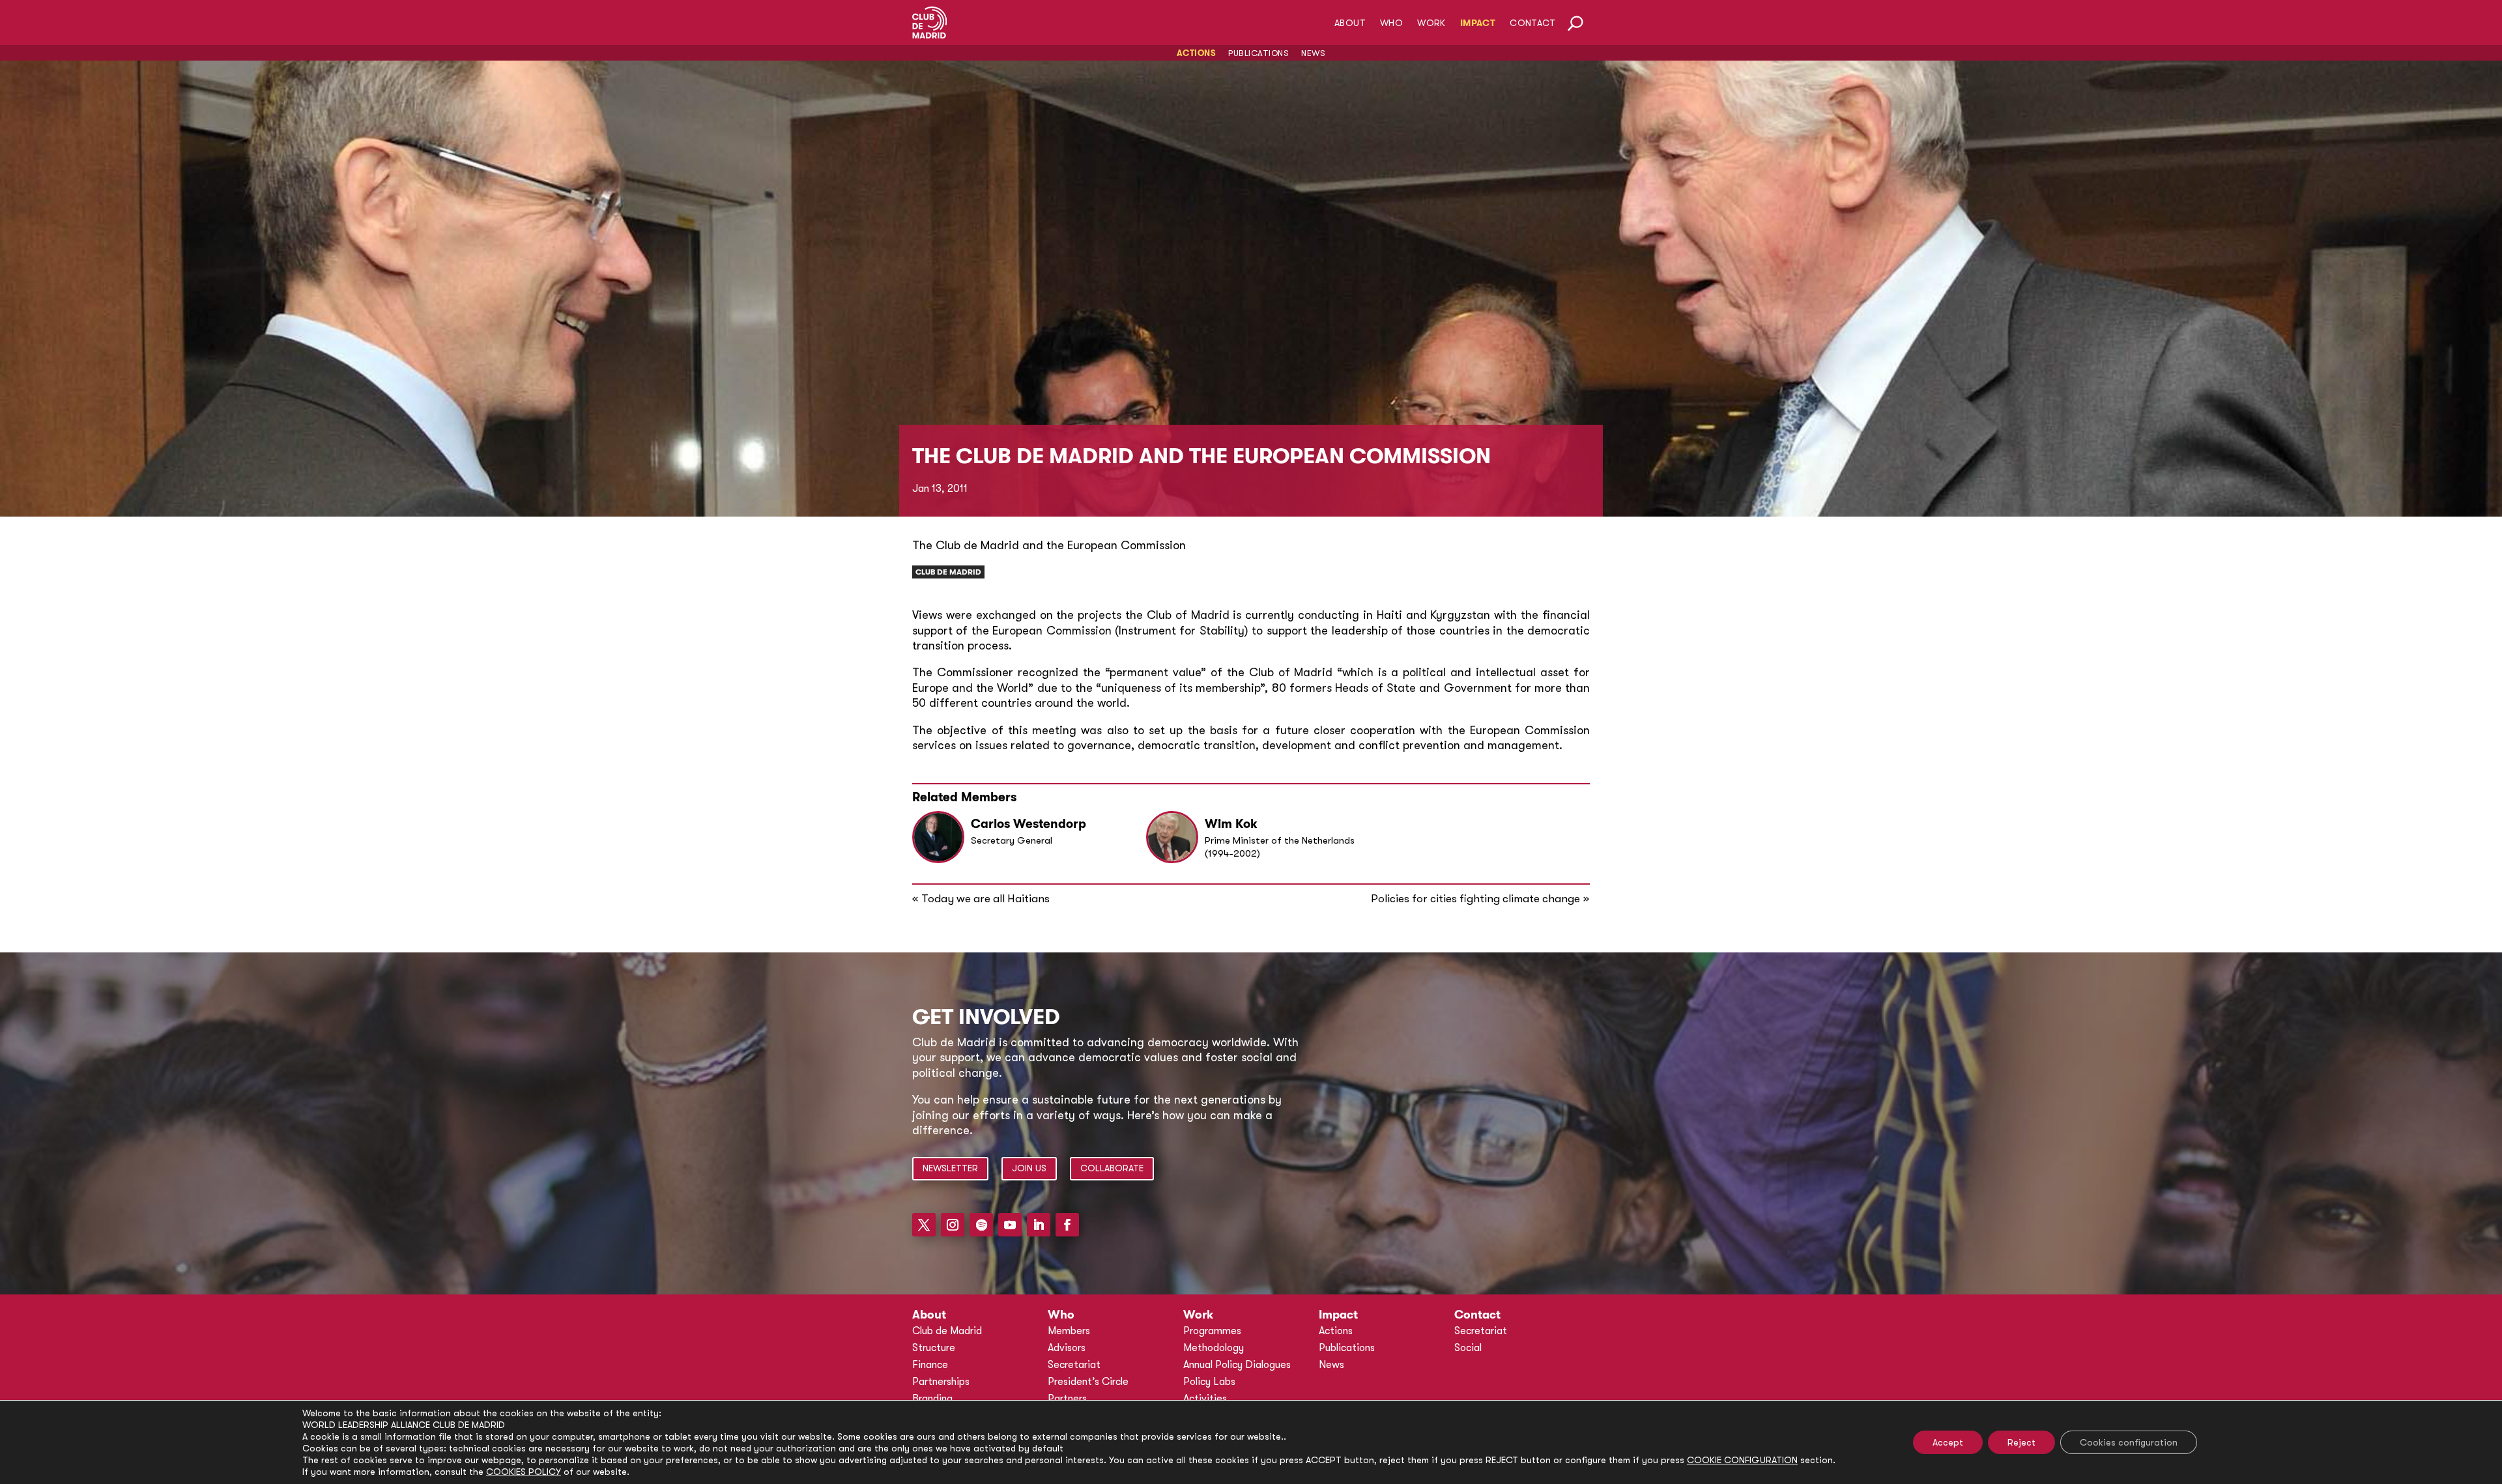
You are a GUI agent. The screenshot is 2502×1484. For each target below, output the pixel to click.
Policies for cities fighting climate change (1475, 899)
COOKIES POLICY (524, 1472)
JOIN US (1029, 1168)
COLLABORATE (1112, 1168)
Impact (1478, 23)
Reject (2021, 1442)
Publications (1258, 53)
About (1350, 23)
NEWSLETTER (950, 1168)
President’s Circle (1088, 1382)
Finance (930, 1365)
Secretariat (1074, 1365)
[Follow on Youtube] (1010, 1225)
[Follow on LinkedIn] (1039, 1225)
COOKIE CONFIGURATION (1742, 1460)
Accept (1948, 1442)
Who (1391, 23)
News (1313, 53)
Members (1069, 1331)
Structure (934, 1348)
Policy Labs (1209, 1382)
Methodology (1214, 1348)
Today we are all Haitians (985, 899)
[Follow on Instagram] (953, 1225)
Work (1431, 23)
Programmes (1212, 1331)
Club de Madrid (948, 572)
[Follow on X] (924, 1225)
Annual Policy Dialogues (1237, 1365)
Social (1468, 1348)
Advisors (1067, 1348)
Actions (1197, 53)
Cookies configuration (2129, 1442)
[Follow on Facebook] (1067, 1225)
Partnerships (941, 1382)
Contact (1532, 23)
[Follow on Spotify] (981, 1225)
